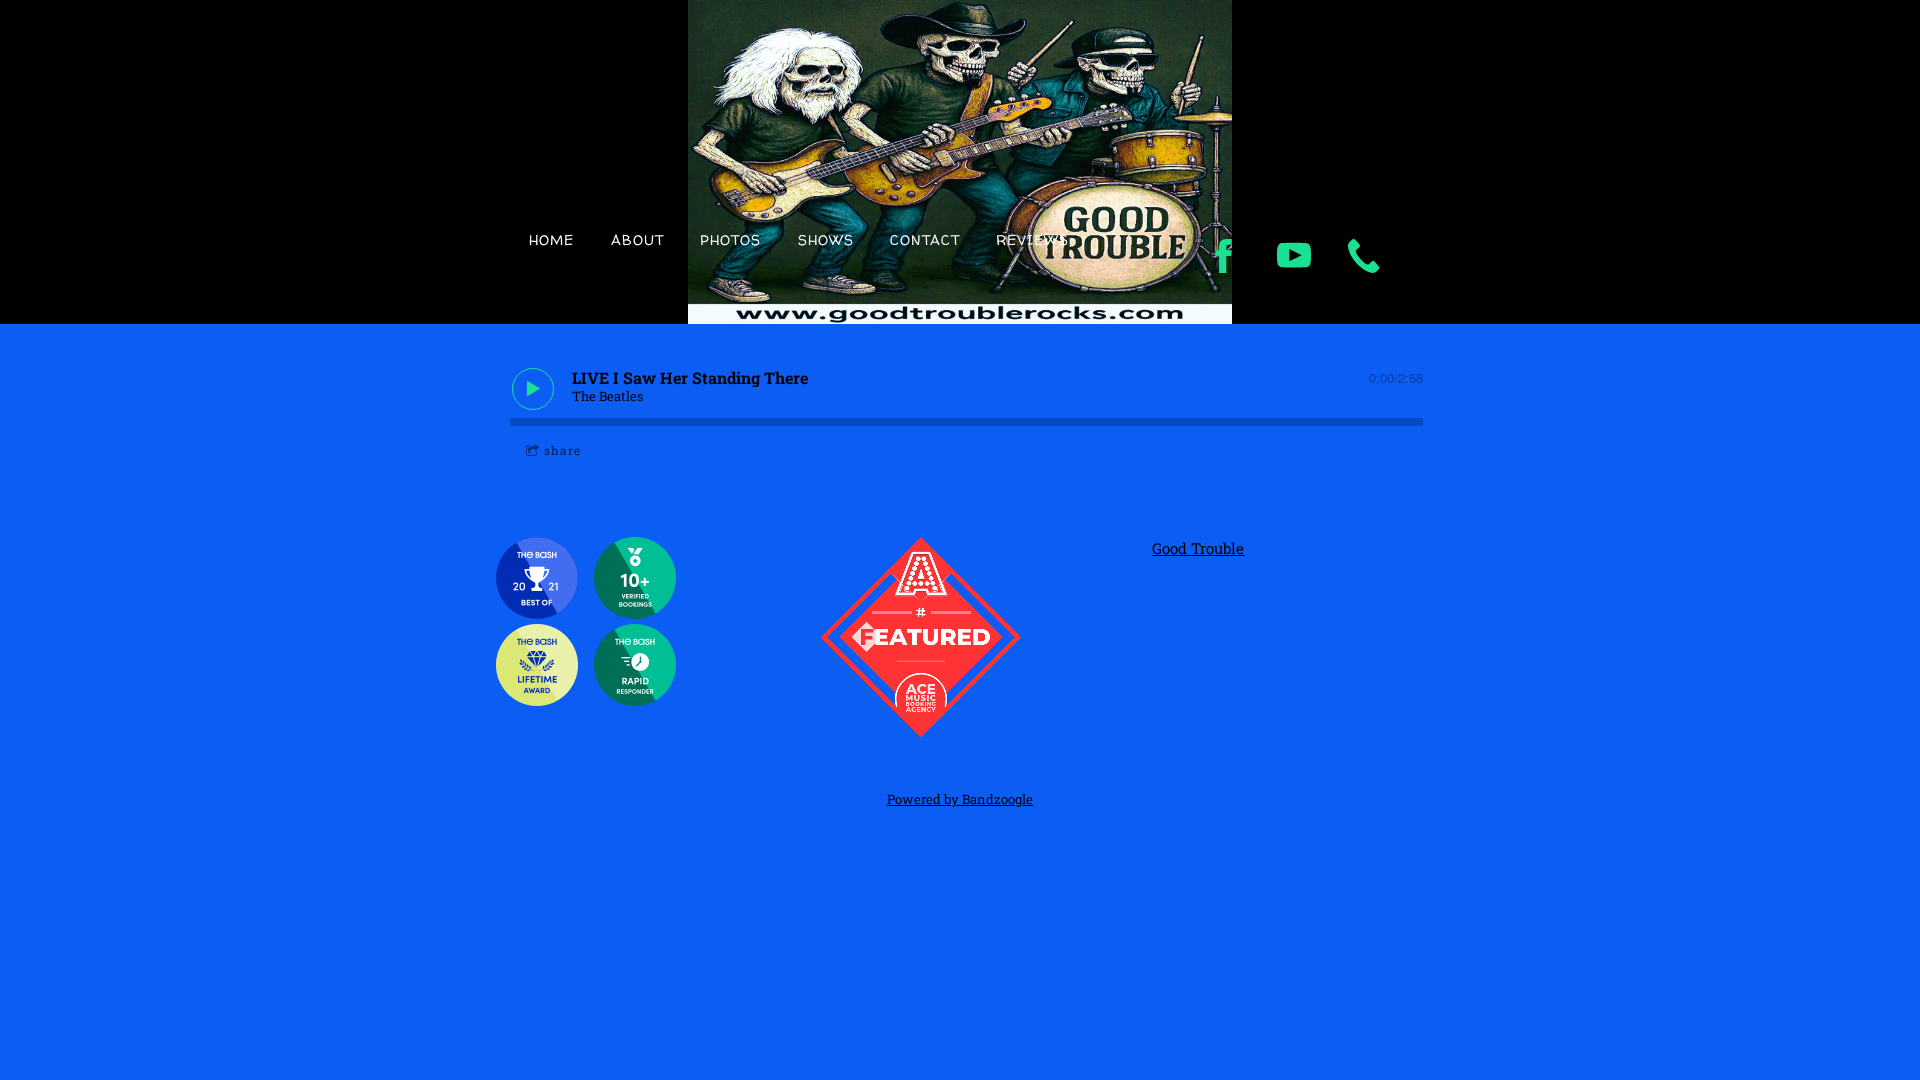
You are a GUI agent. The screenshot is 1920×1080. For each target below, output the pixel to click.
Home (551, 239)
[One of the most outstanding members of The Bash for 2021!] (537, 613)
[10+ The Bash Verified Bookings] (635, 613)
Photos (730, 239)
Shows (826, 239)
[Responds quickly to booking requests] (635, 700)
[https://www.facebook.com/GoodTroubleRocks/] (1224, 256)
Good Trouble (1198, 548)
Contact (925, 239)
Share (562, 450)
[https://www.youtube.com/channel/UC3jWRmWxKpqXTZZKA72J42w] (1294, 256)
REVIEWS (1032, 239)
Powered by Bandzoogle (960, 799)
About (637, 239)
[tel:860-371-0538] (1364, 256)
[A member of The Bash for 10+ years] (537, 700)
